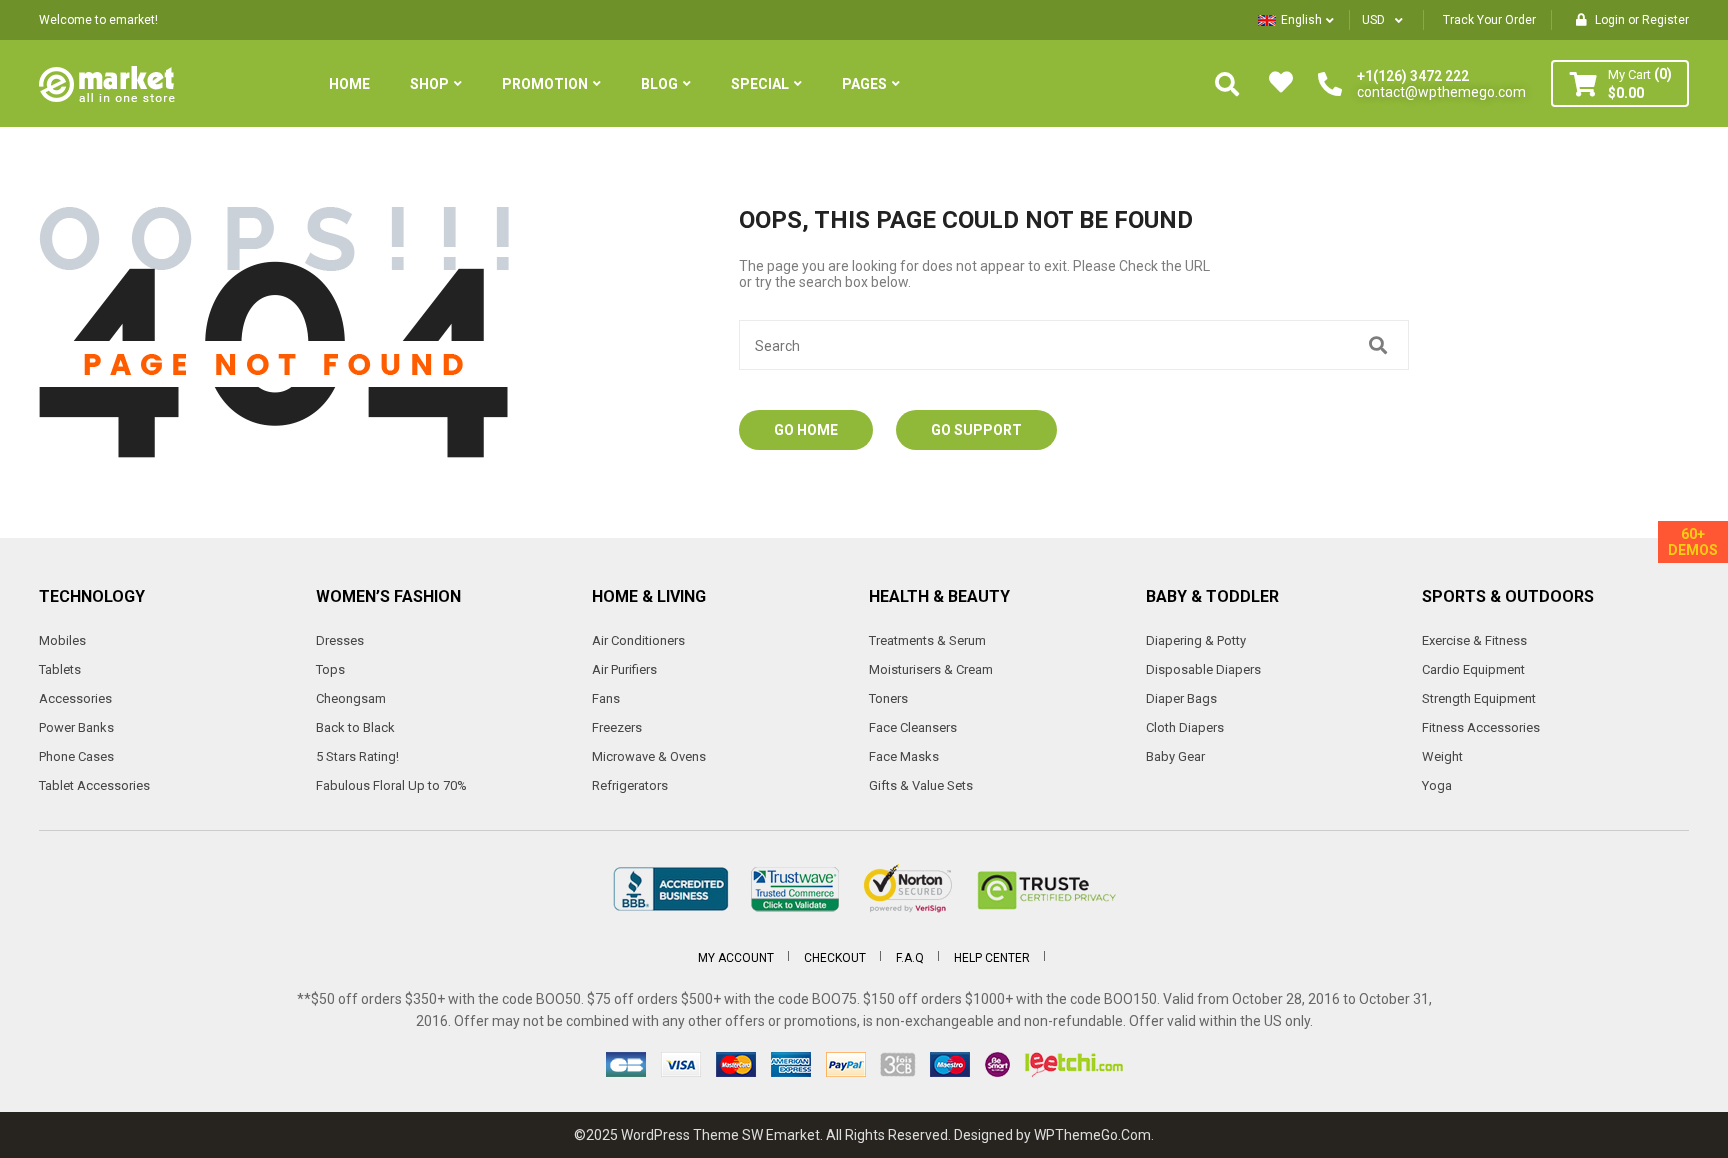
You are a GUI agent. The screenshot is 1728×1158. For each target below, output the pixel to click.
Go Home (806, 430)
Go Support (976, 430)
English (1301, 20)
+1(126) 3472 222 (1413, 76)
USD (1373, 20)
